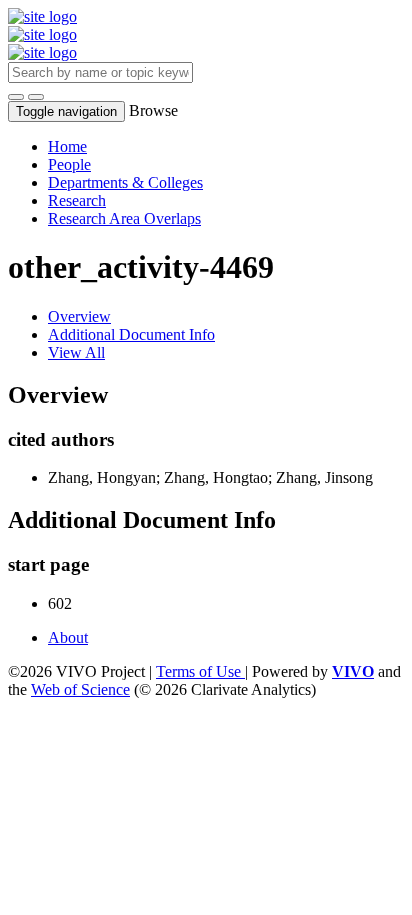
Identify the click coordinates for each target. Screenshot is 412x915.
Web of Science (80, 689)
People (69, 164)
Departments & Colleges (125, 182)
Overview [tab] (79, 316)
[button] (16, 97)
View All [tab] (76, 352)
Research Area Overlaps (124, 218)
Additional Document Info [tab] (131, 334)
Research (77, 200)
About (68, 637)
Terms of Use (200, 671)
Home (67, 146)
